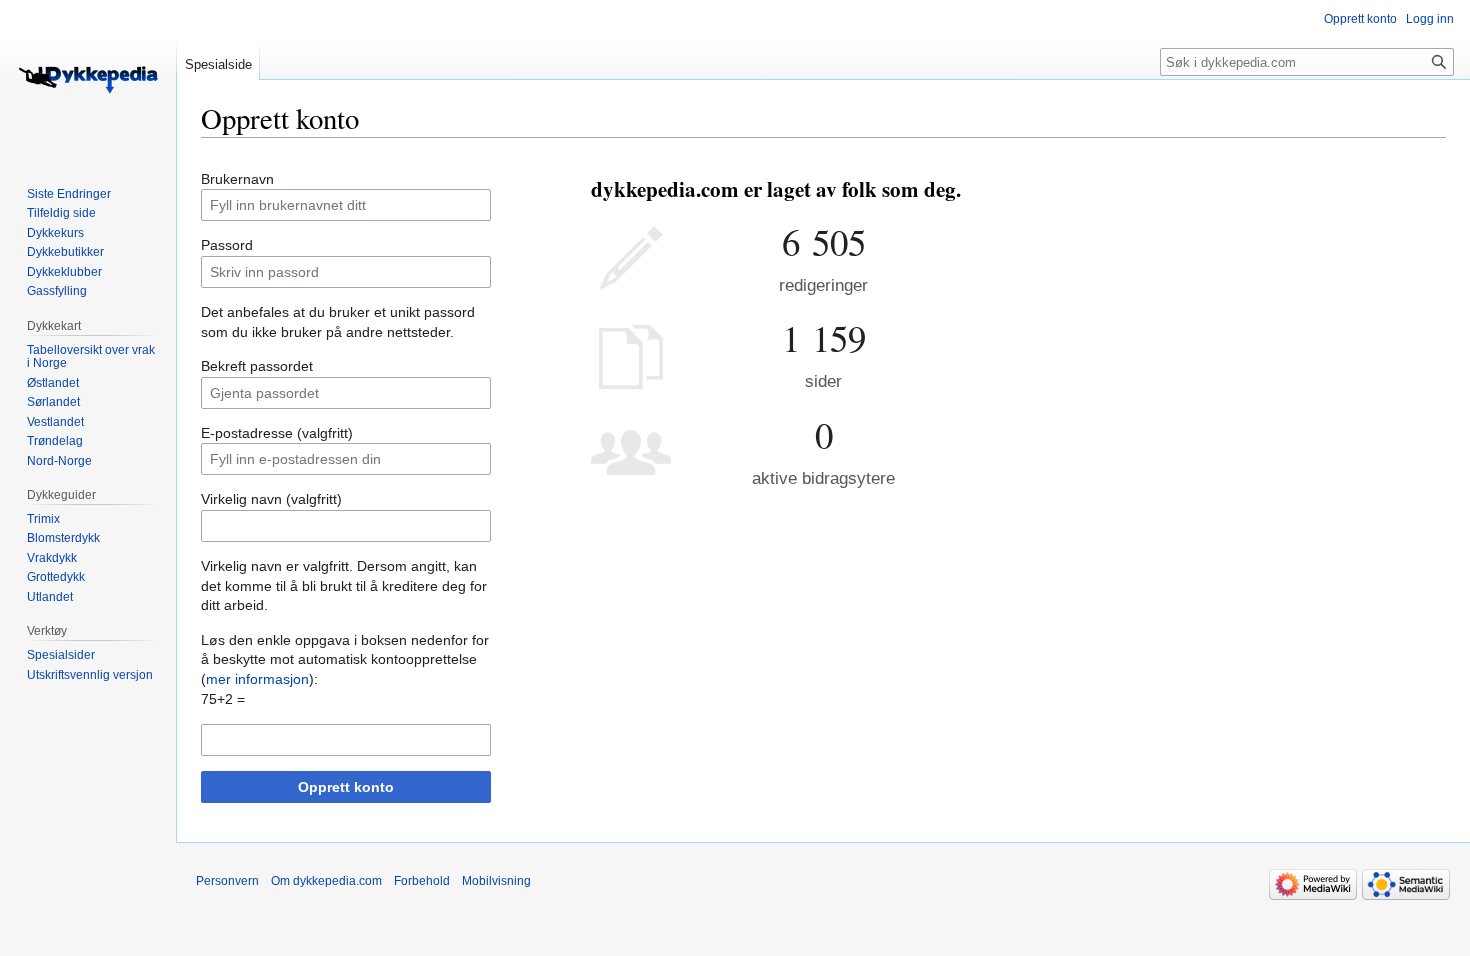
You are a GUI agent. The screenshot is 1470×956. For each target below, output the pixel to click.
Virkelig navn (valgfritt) (271, 499)
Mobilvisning (496, 881)
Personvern (227, 881)
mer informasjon (257, 679)
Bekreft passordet (257, 366)
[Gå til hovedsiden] (88, 80)
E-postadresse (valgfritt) (277, 433)
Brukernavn (237, 179)
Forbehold (422, 881)
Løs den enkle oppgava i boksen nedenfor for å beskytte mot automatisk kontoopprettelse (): (345, 659)
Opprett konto (346, 787)
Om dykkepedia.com (326, 881)
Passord (227, 245)
